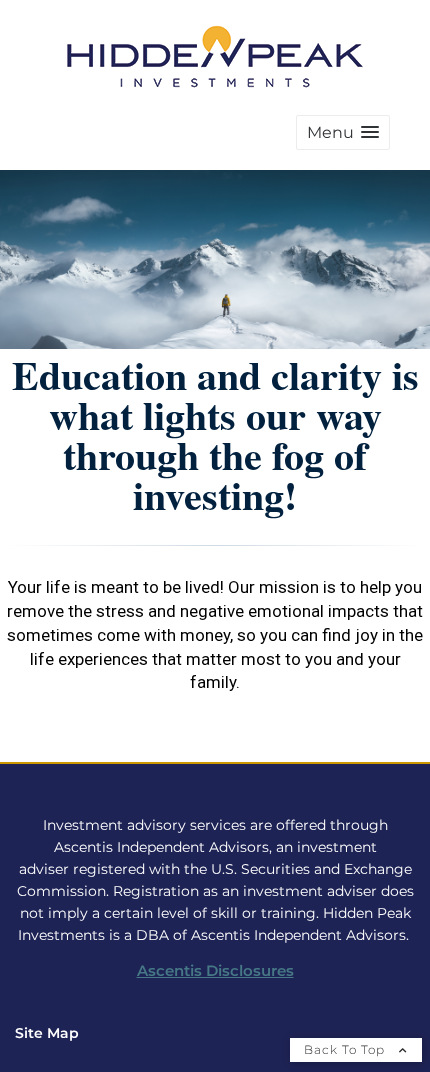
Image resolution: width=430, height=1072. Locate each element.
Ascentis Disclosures (215, 971)
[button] (343, 132)
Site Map (47, 1033)
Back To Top (346, 1049)
